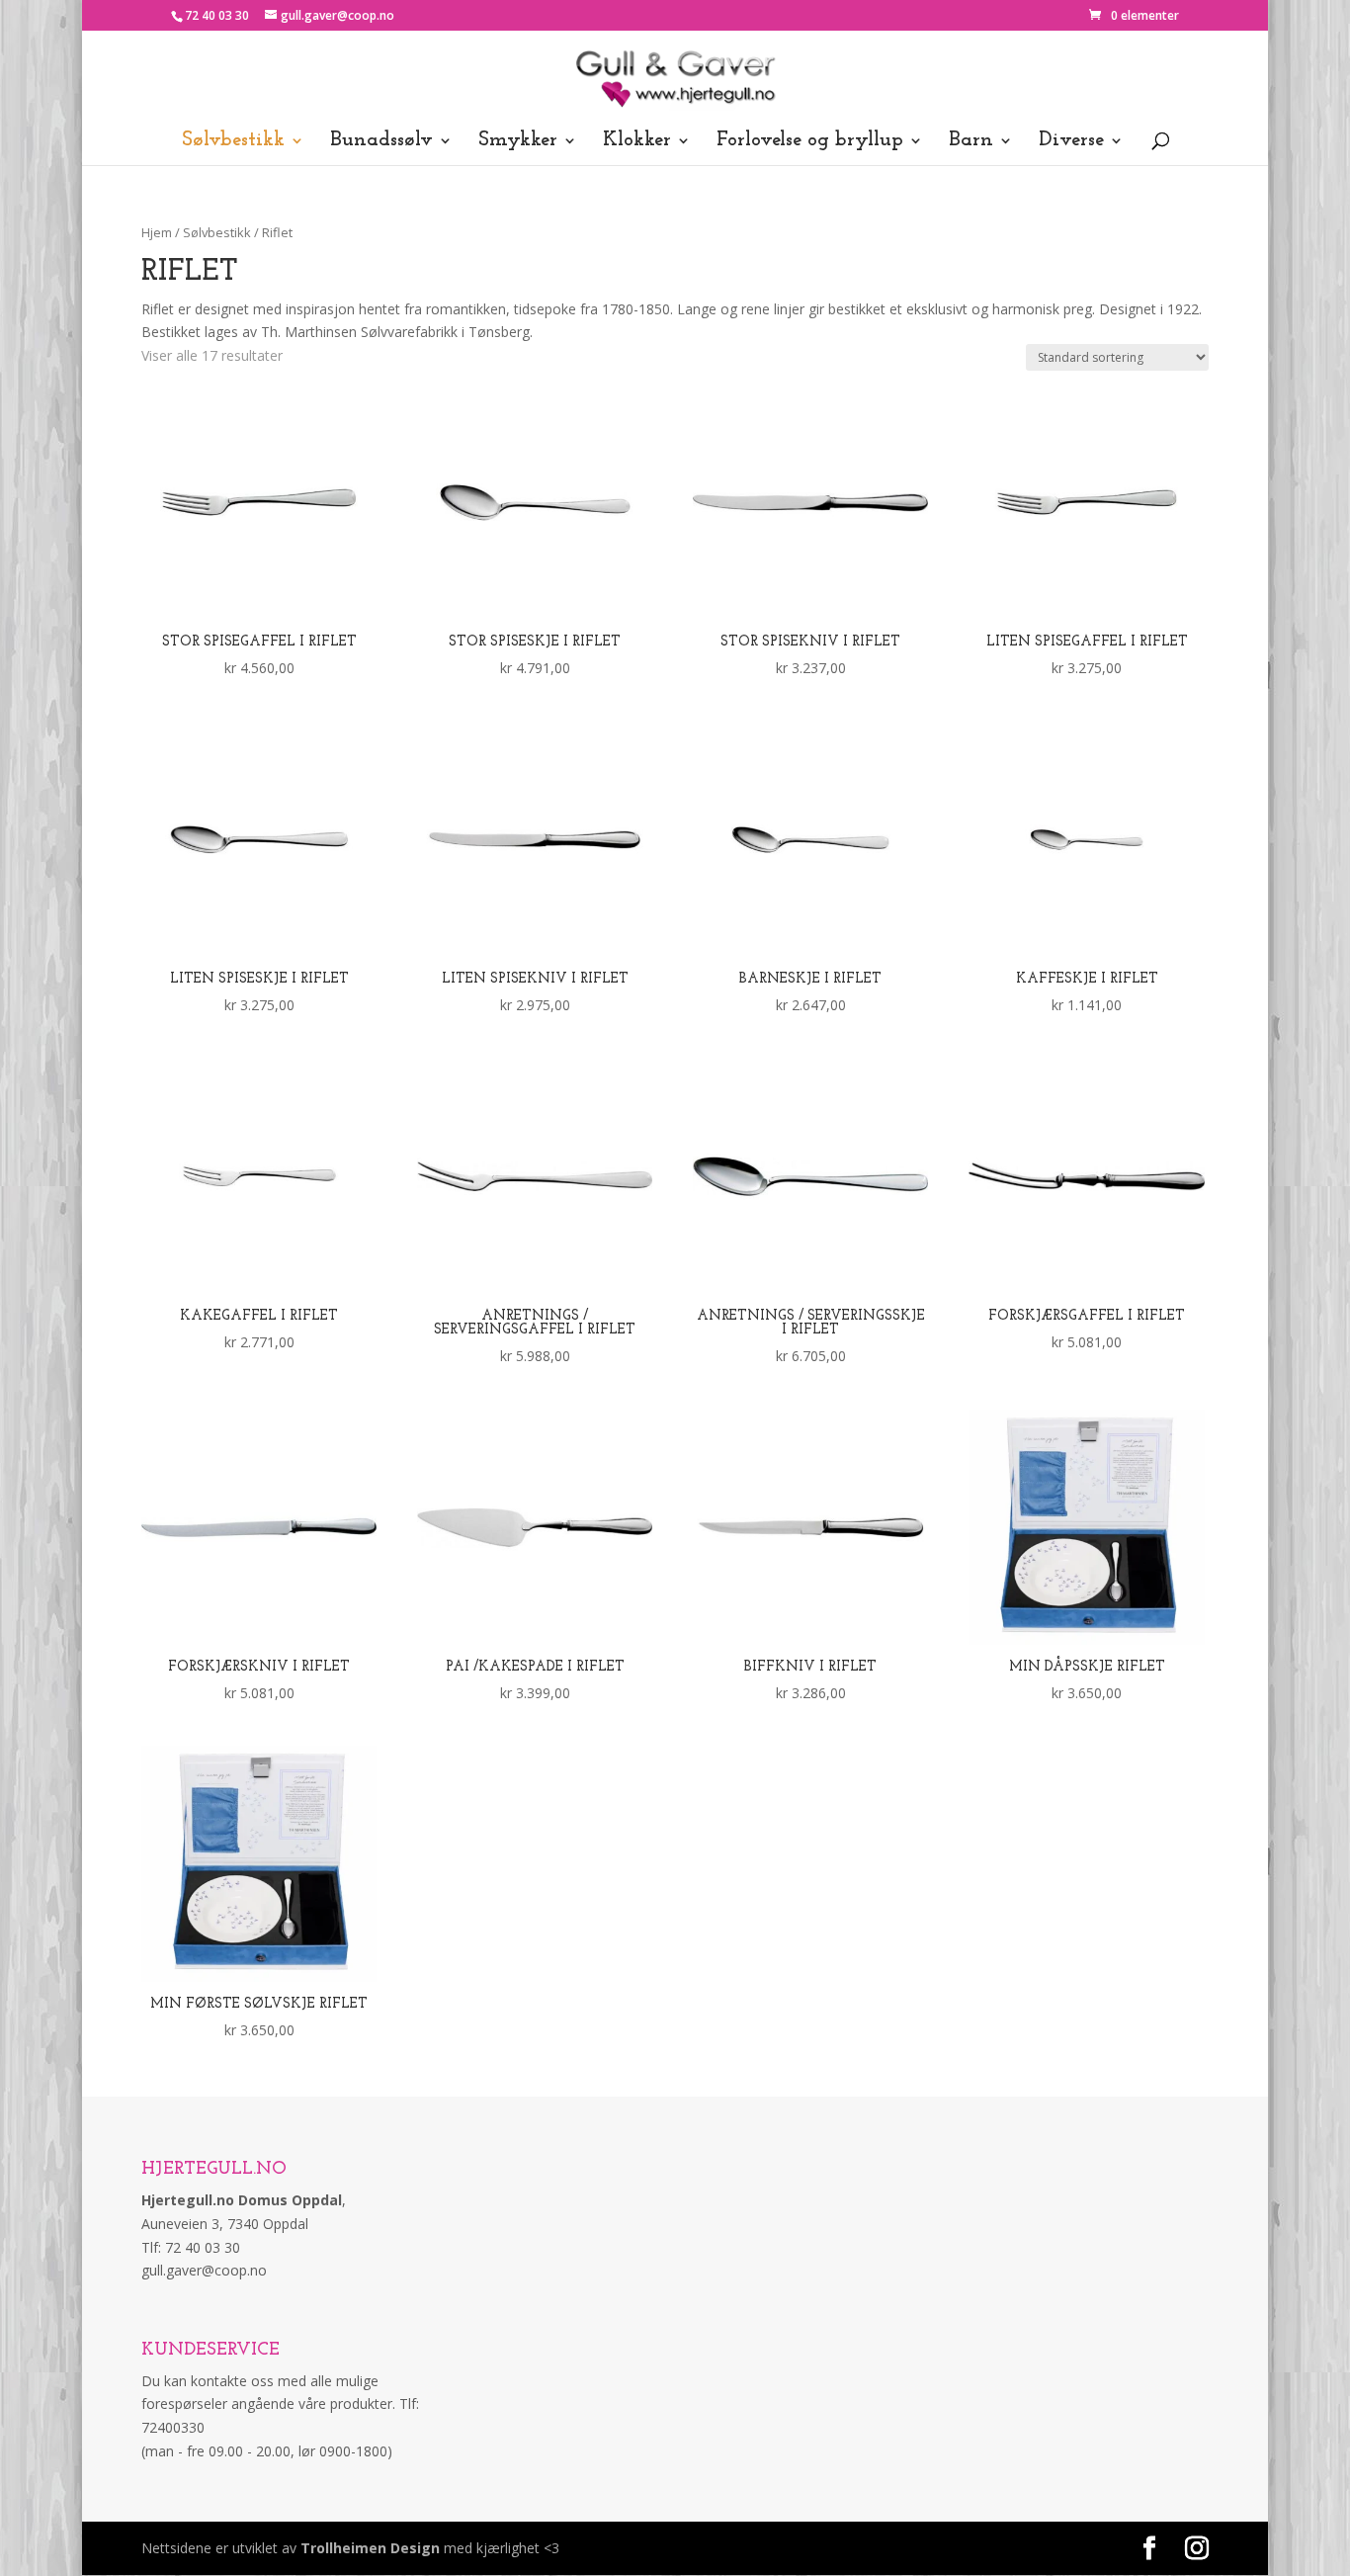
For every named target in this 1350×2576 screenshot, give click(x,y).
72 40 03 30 (217, 15)
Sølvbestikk (233, 142)
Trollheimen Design (370, 2548)
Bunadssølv (381, 142)
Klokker (637, 142)
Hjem (157, 232)
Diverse (1071, 142)
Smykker (518, 142)
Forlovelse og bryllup (810, 142)
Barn (971, 142)
